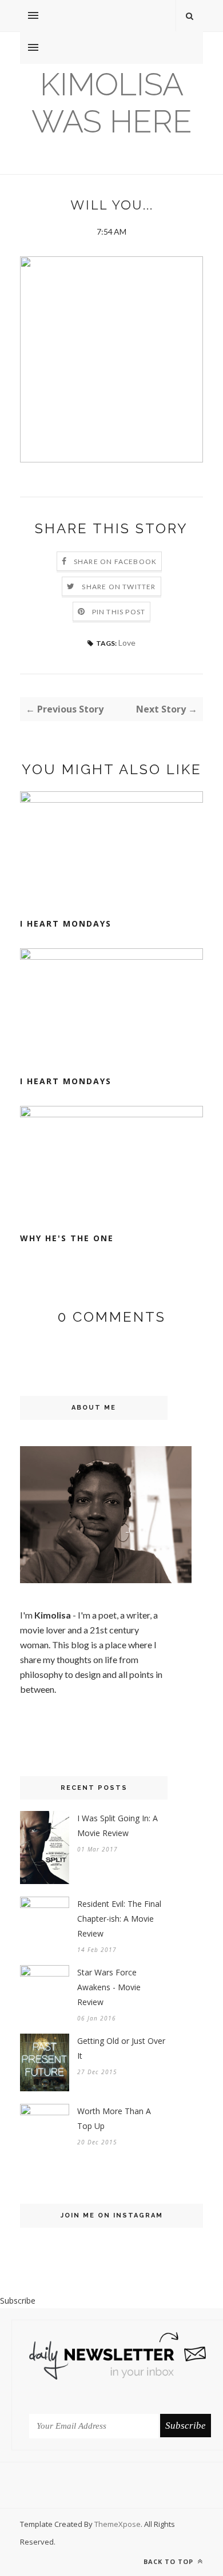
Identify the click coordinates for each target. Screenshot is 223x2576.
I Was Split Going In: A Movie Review (118, 1826)
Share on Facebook (115, 562)
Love (127, 643)
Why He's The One (67, 1238)
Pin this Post (119, 612)
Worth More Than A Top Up (114, 2118)
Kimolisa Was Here (112, 103)
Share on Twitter (119, 587)
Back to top (170, 2561)
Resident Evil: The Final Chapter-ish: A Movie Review (119, 1919)
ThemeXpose (118, 2524)
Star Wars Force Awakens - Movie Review (109, 1987)
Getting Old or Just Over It (121, 2048)
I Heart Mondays (66, 923)
